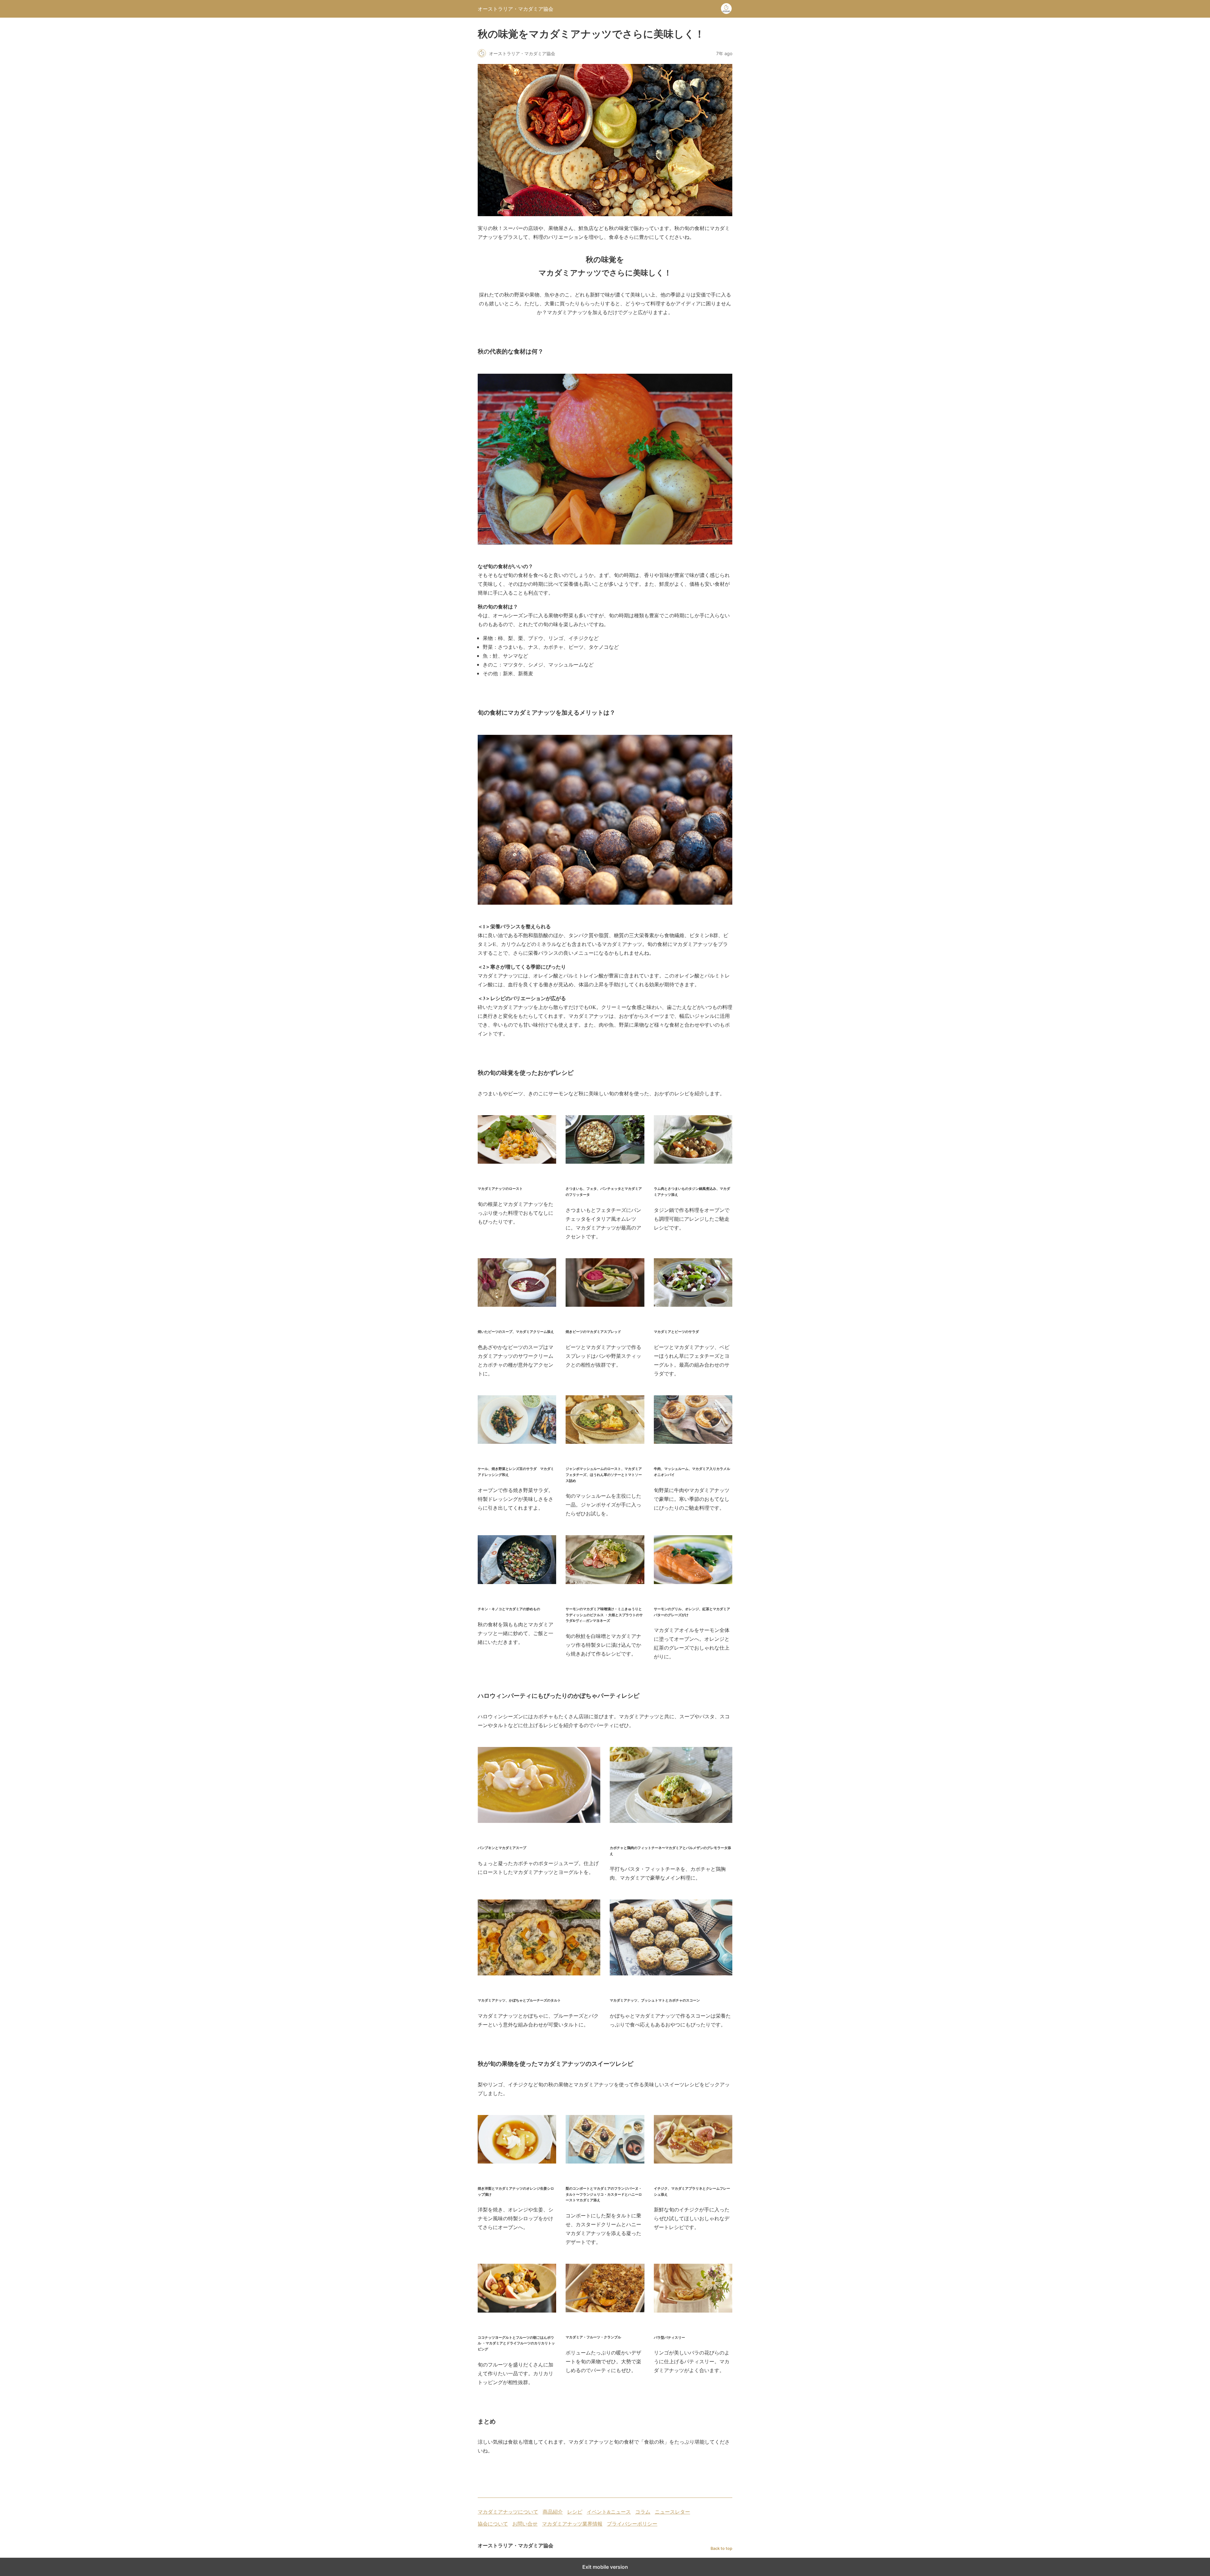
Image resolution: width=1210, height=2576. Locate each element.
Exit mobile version (605, 2567)
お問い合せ (525, 2524)
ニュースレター (672, 2512)
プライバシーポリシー (632, 2524)
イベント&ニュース (609, 2512)
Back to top (721, 2548)
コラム (643, 2512)
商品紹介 (553, 2512)
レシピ (575, 2512)
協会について (493, 2524)
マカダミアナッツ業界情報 (572, 2524)
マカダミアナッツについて (508, 2512)
